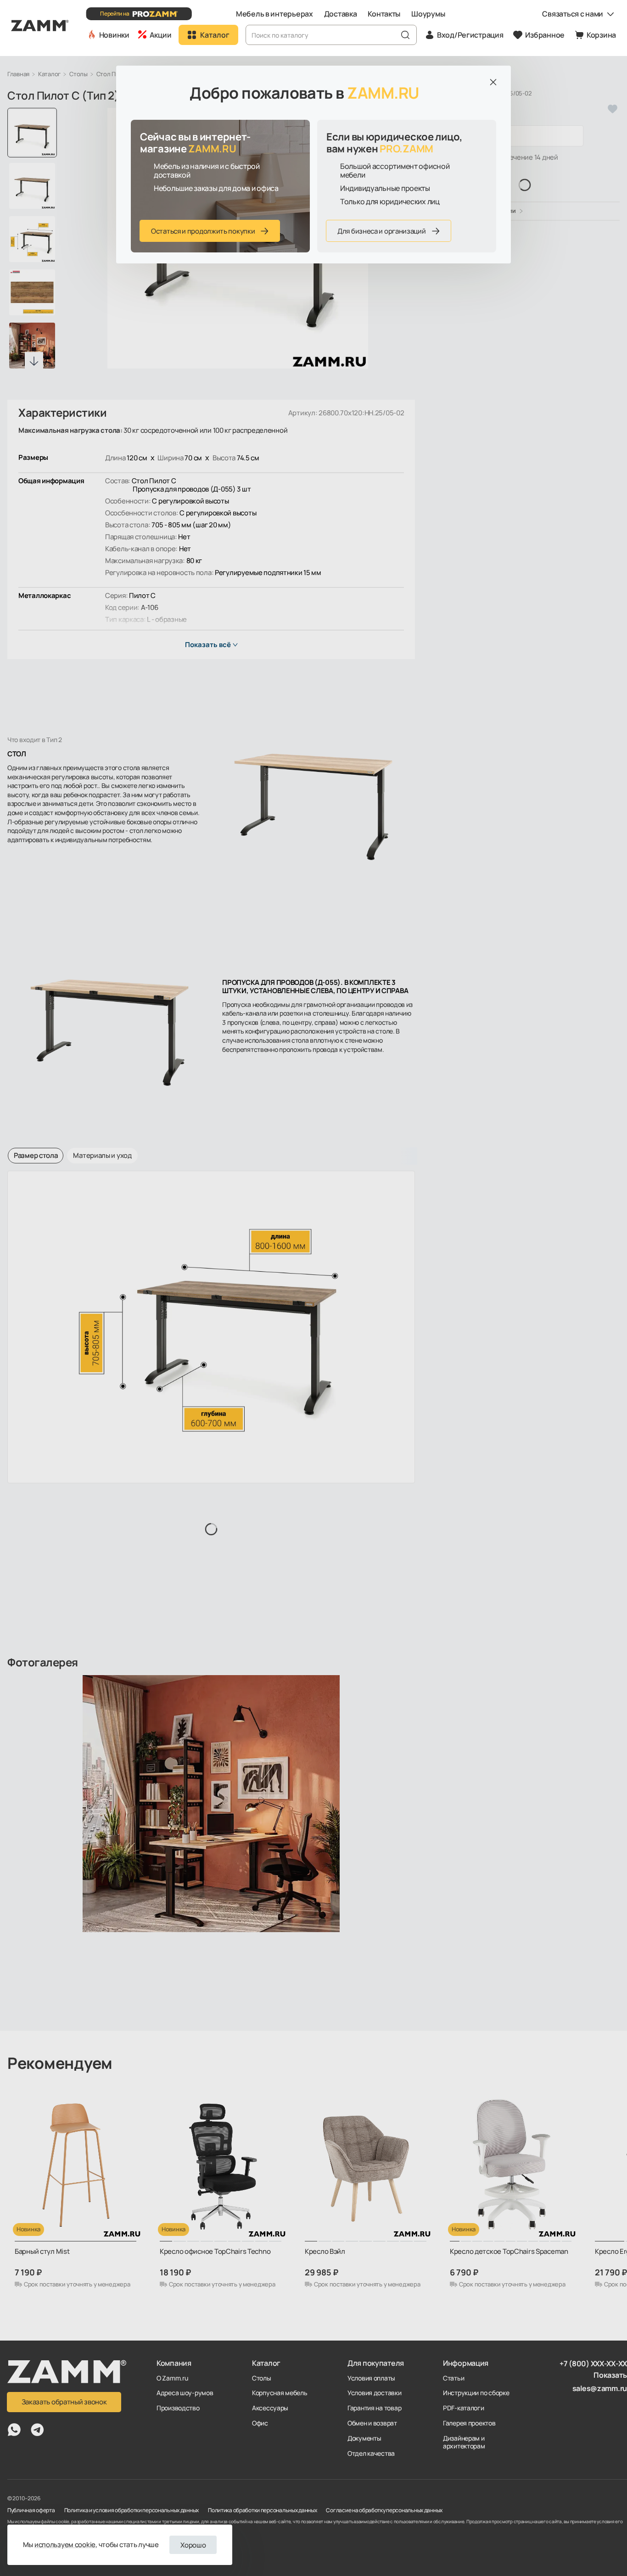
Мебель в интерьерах (274, 14)
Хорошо (193, 2545)
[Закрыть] (493, 82)
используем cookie (65, 2545)
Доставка (341, 14)
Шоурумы (428, 14)
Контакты (384, 14)
